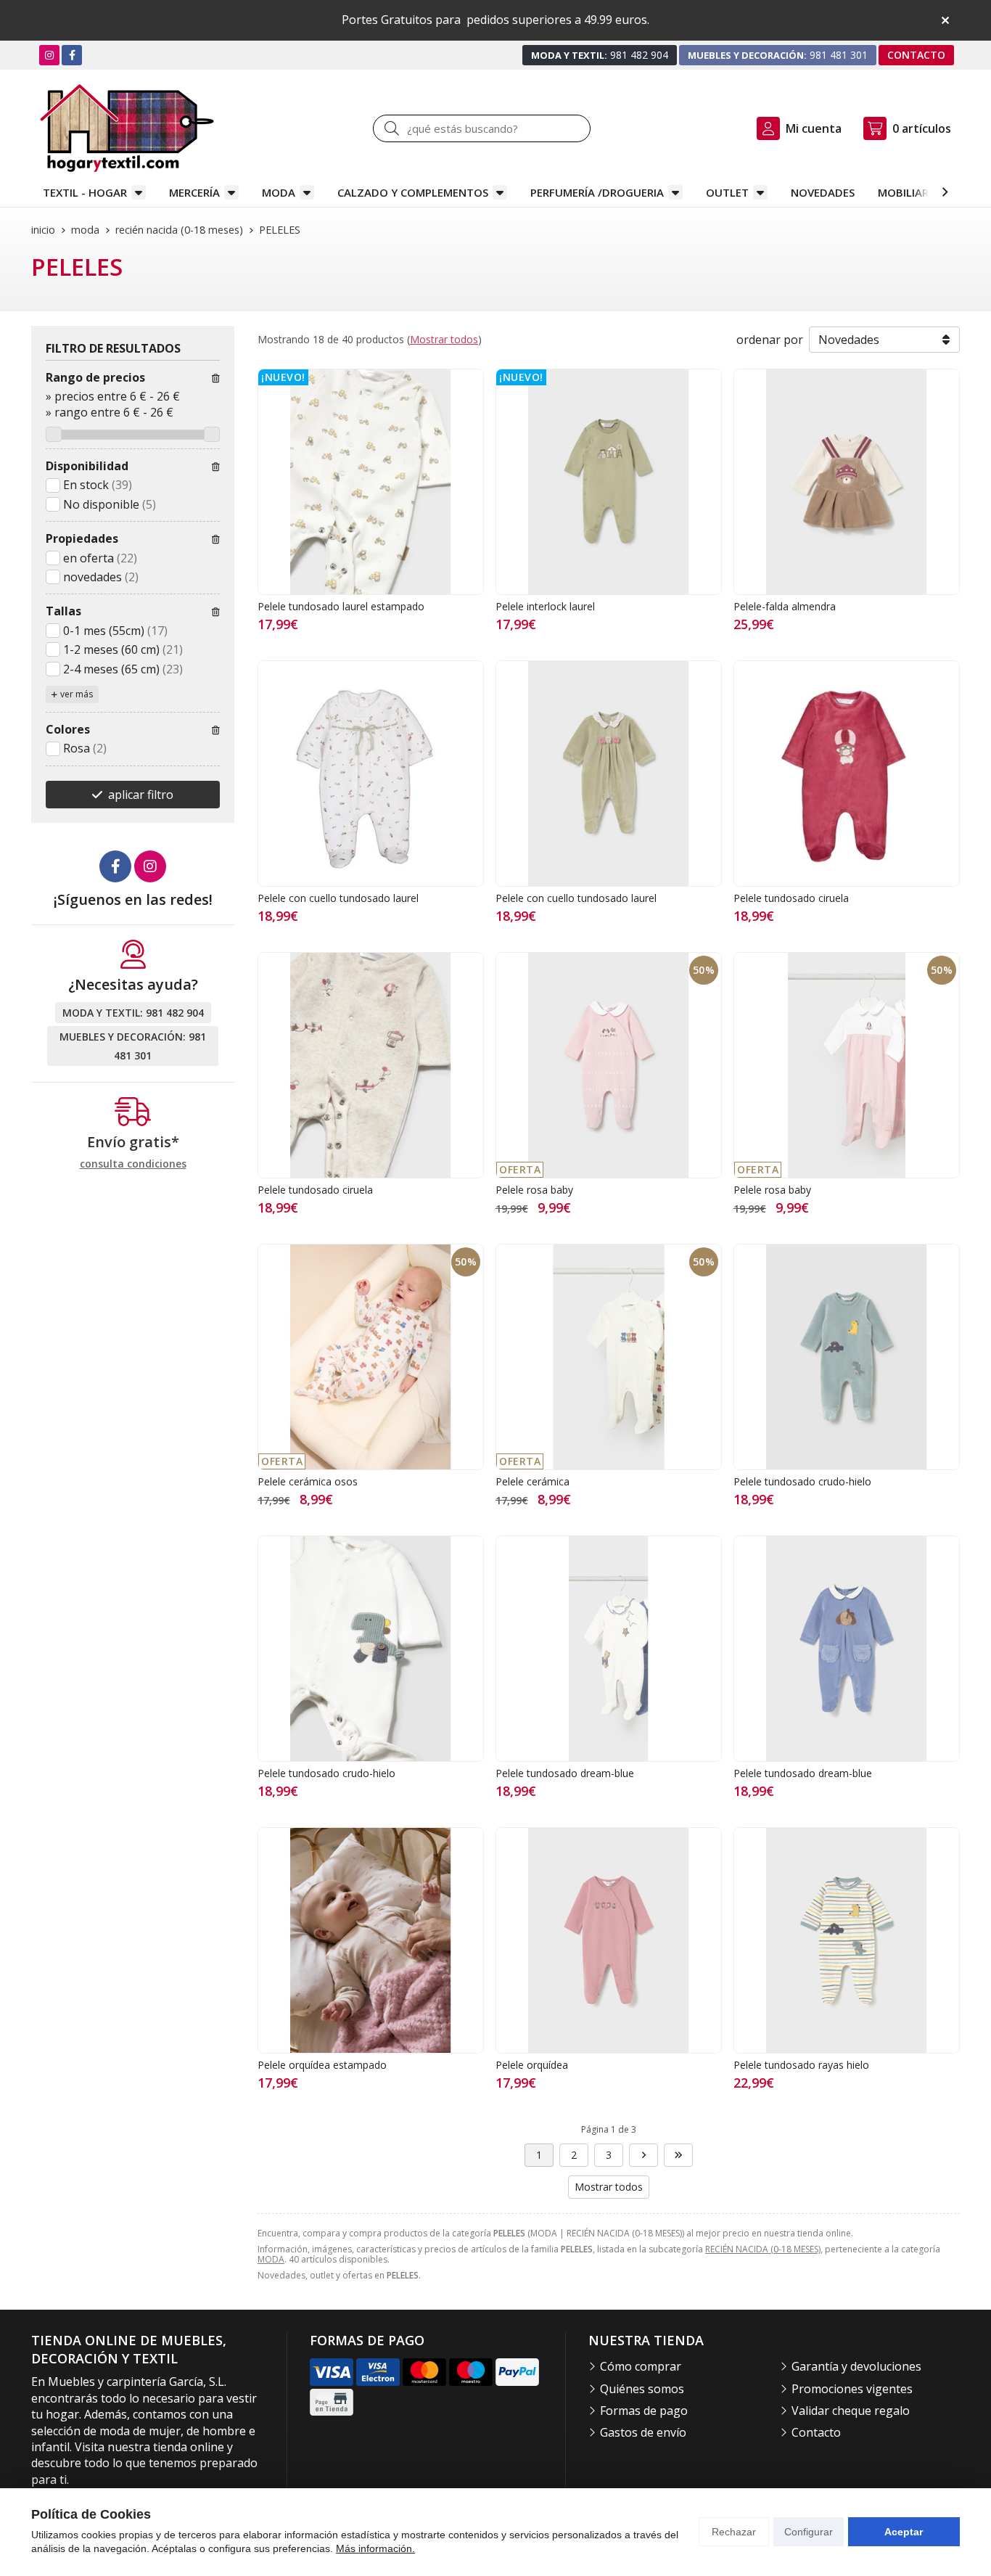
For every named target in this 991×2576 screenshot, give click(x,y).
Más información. (375, 2548)
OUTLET (727, 192)
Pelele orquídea (532, 2065)
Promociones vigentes (852, 2389)
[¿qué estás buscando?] (482, 128)
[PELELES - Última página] (678, 2155)
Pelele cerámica (532, 1481)
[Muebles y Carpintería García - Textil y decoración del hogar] (127, 128)
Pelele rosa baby (534, 1190)
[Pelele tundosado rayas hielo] (847, 1940)
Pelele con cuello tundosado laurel (338, 898)
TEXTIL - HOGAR (85, 192)
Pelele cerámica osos (308, 1481)
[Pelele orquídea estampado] (371, 1940)
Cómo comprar (641, 2366)
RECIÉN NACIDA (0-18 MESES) (763, 2249)
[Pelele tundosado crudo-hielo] (847, 1357)
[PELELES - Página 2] (643, 2155)
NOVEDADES (823, 192)
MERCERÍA (194, 192)
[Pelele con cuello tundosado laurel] (371, 774)
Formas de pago (644, 2411)
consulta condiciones (133, 1164)
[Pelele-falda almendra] (847, 482)
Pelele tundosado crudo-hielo (802, 1481)
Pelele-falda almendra (785, 606)
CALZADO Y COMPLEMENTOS (413, 192)
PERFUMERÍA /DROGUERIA (597, 192)
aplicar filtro (141, 795)
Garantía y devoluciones (856, 2366)
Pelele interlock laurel (545, 606)
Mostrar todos (444, 339)
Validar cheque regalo (851, 2411)
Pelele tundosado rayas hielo (801, 2065)
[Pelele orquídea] (609, 1940)
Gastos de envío (643, 2432)
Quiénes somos (642, 2389)
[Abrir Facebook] (72, 55)
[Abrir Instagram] (49, 55)
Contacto (816, 2432)
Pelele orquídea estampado (322, 2065)
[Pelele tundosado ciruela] (847, 774)
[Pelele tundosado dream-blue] (609, 1649)
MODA (279, 192)
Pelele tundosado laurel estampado (341, 606)
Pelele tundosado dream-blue (565, 1773)
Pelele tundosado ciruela (791, 898)
